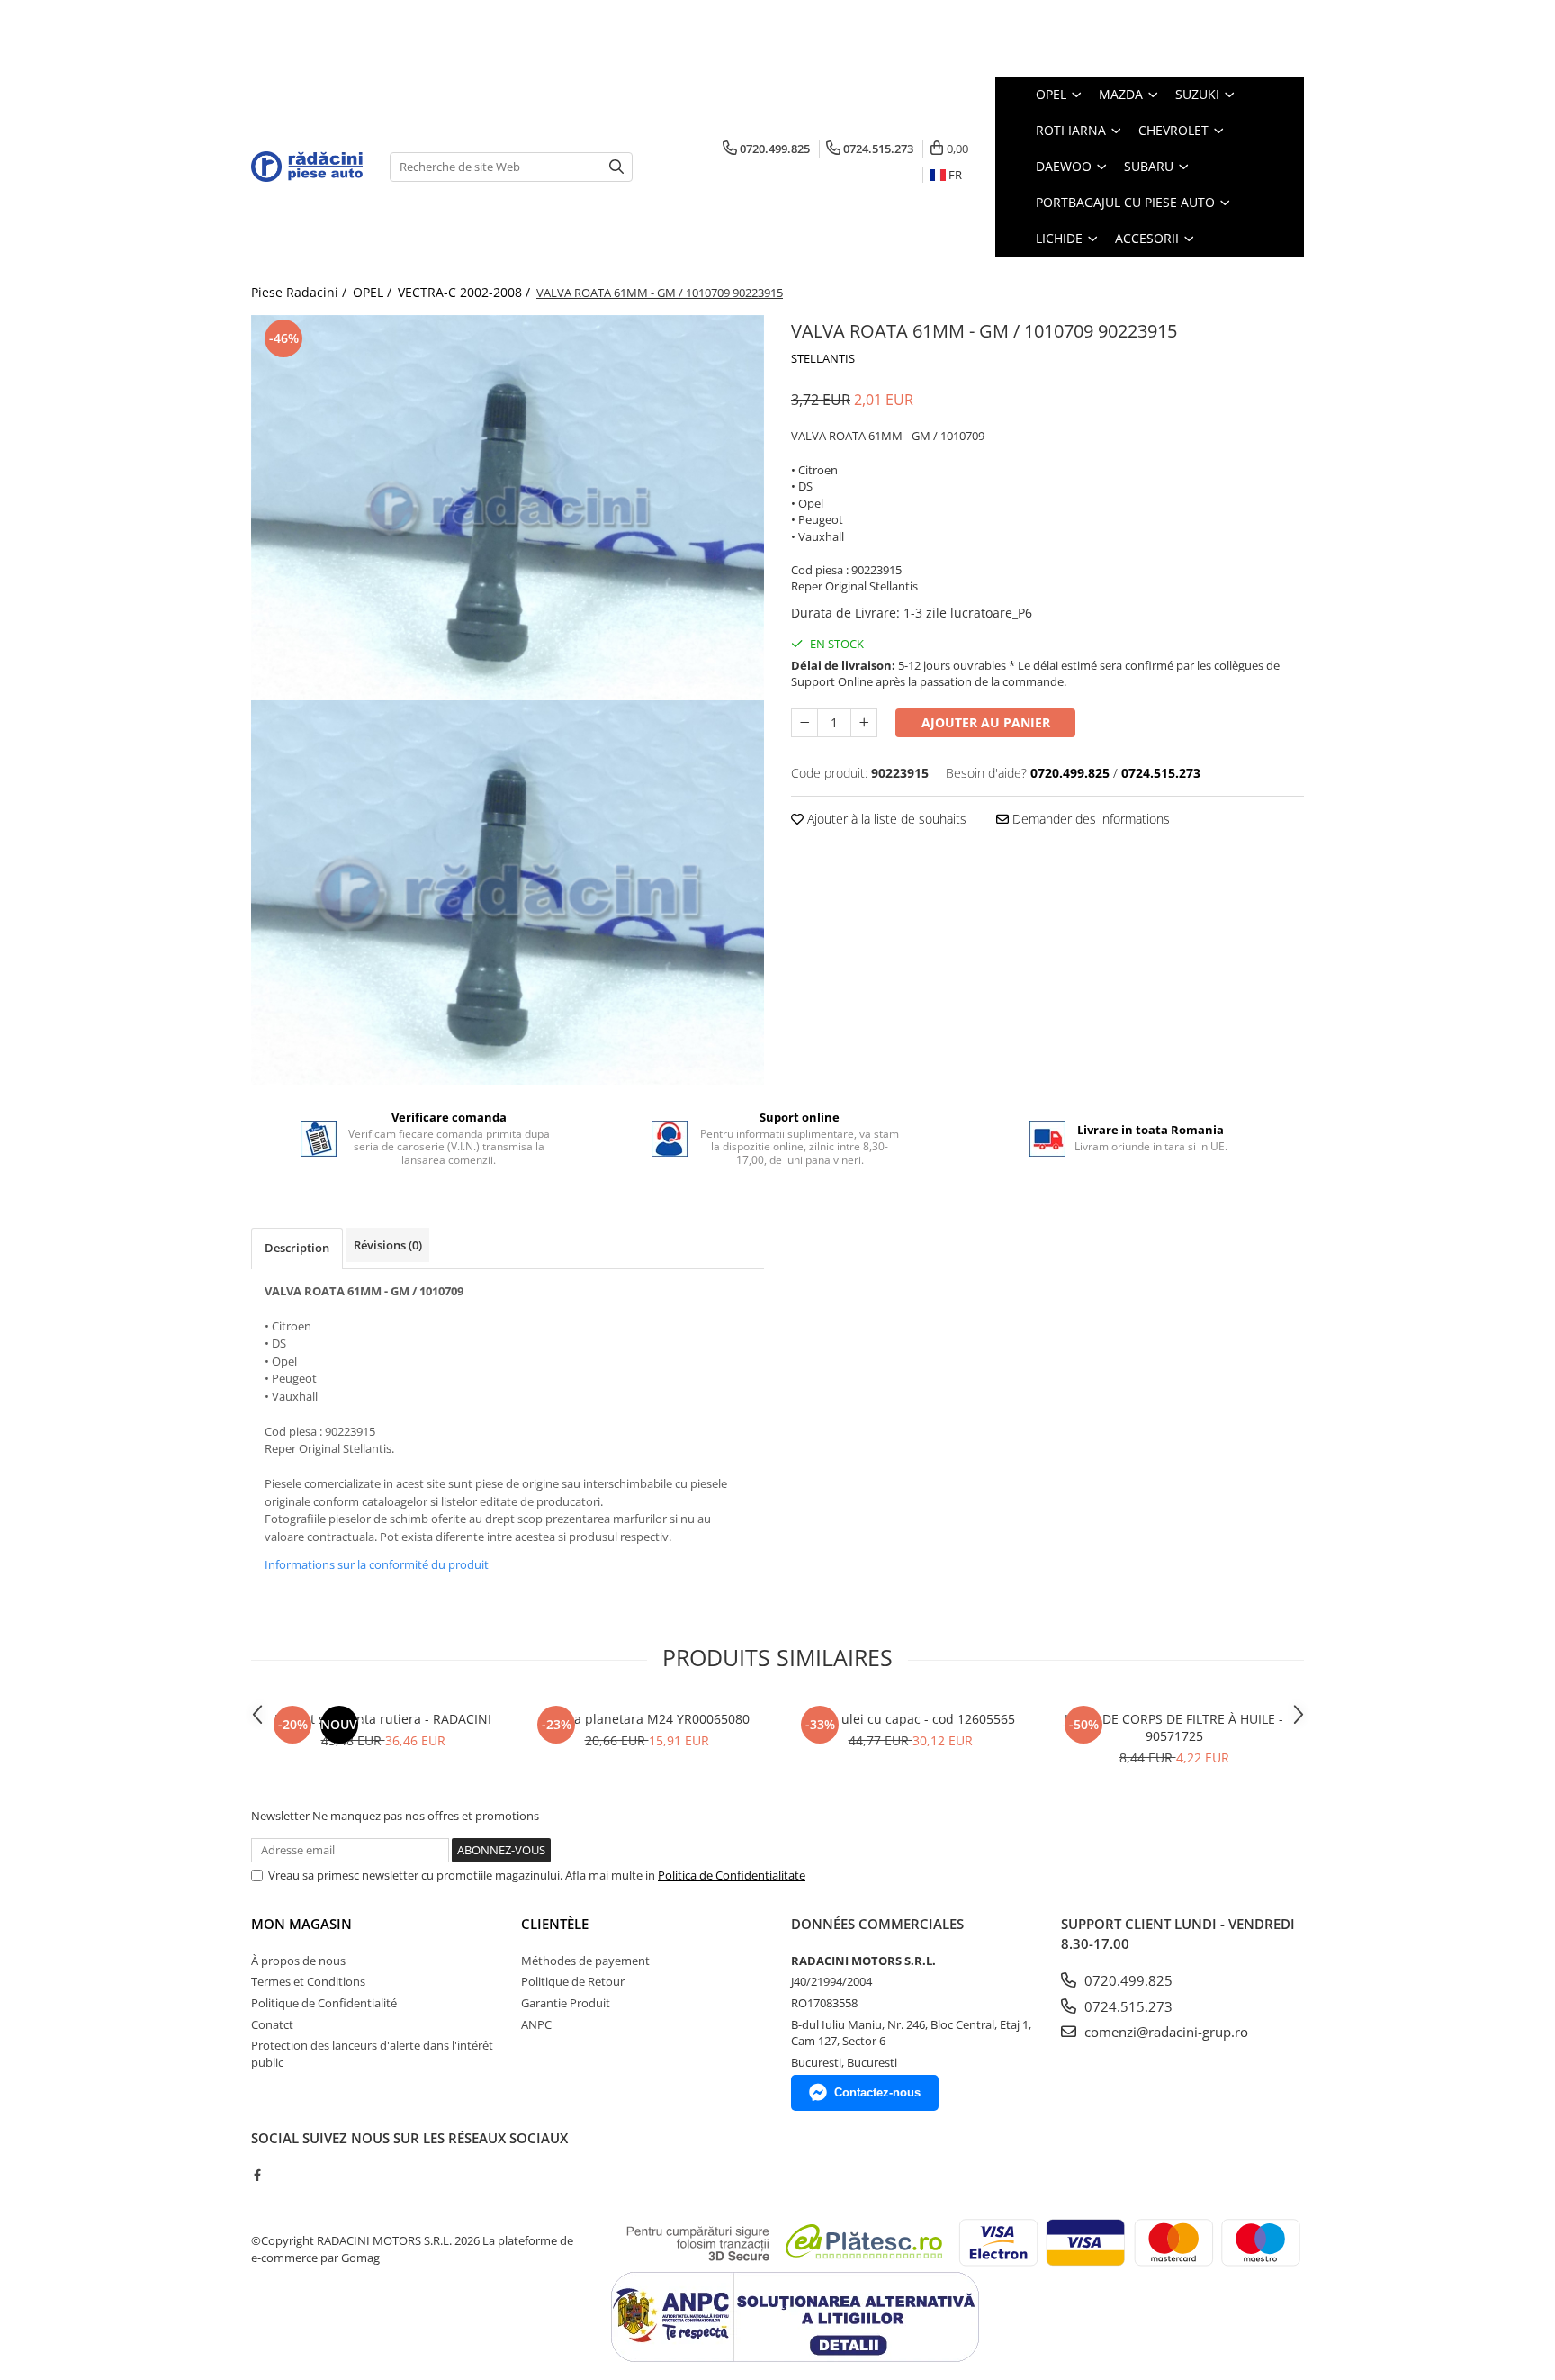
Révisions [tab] (388, 1245)
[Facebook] (257, 2175)
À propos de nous (298, 1961)
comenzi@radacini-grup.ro (1164, 2032)
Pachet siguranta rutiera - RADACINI (383, 1719)
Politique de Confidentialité (324, 2003)
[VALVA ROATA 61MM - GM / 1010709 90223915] (508, 508)
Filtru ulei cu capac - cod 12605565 (911, 1719)
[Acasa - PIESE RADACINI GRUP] (307, 167)
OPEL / (374, 292)
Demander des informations (1089, 819)
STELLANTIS (823, 358)
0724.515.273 (1127, 2006)
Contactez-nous (877, 2092)
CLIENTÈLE (555, 1924)
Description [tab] (297, 1248)
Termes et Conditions (308, 1981)
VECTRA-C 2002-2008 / (466, 292)
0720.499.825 (1127, 1980)
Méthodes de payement (585, 1961)
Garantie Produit (566, 2003)
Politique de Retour (573, 1981)
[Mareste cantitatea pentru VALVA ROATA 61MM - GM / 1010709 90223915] (864, 723)
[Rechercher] (616, 167)
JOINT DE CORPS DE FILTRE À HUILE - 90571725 (1174, 1727)
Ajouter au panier (986, 722)
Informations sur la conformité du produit (377, 1564)
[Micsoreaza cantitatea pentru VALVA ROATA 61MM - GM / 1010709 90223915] (804, 723)
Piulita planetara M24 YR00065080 (647, 1719)
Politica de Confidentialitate (732, 1875)
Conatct (272, 2024)
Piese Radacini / (301, 292)
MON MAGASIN (301, 1924)
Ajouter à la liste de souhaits (885, 819)
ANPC (536, 2024)
